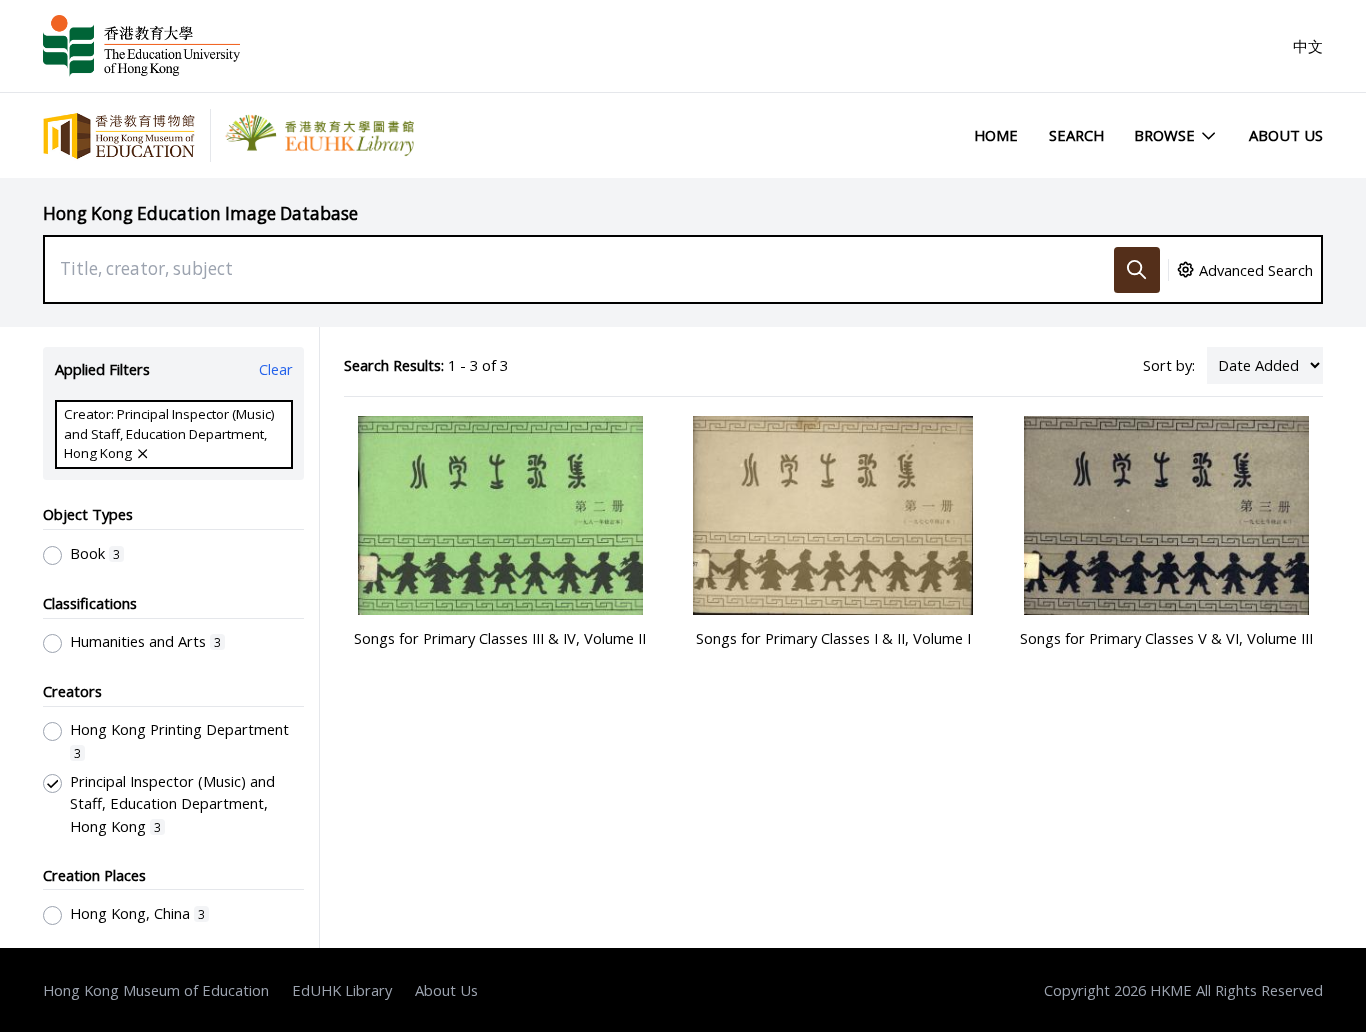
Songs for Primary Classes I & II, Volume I (833, 638)
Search (1076, 135)
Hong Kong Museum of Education (156, 990)
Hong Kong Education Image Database (200, 213)
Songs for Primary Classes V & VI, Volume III (1166, 638)
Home (996, 135)
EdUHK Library (342, 990)
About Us (1286, 135)
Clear (276, 369)
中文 (1308, 46)
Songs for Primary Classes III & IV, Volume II (500, 638)
